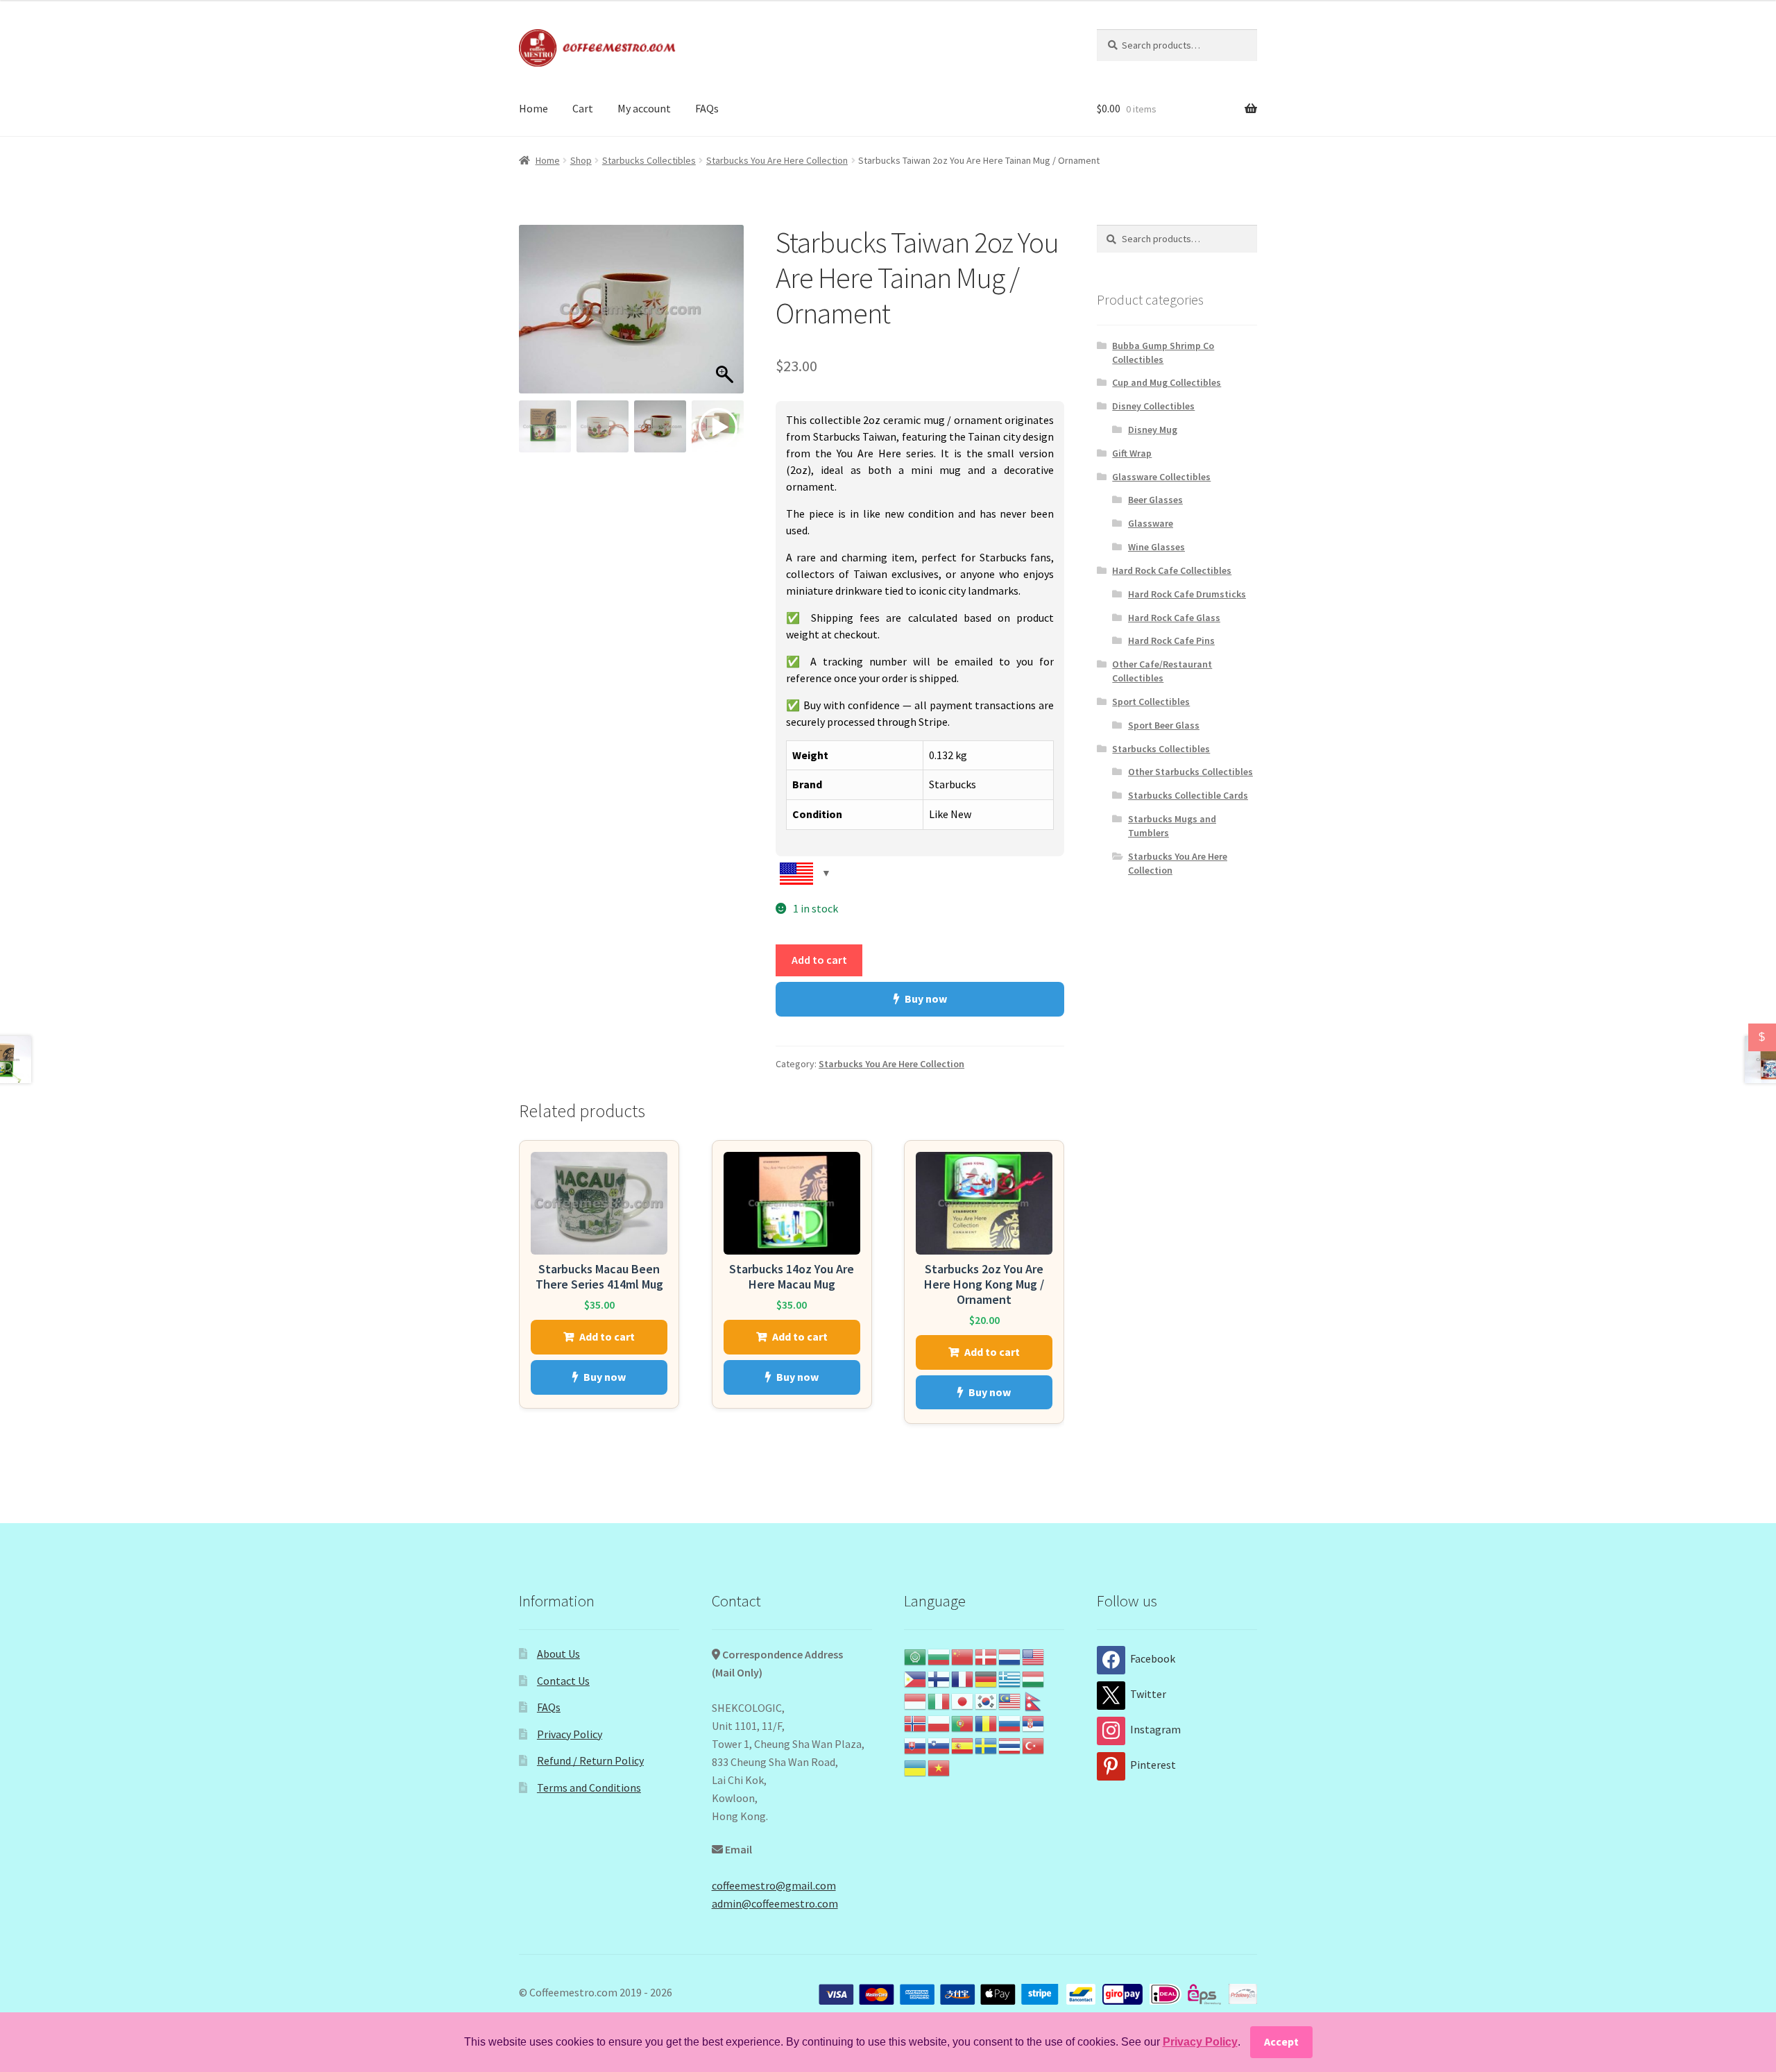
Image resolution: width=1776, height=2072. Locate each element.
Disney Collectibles (1153, 406)
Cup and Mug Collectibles (1167, 382)
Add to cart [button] (607, 1336)
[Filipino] (916, 1678)
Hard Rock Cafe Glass (1174, 618)
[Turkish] (1034, 1744)
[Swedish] (987, 1744)
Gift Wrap (1132, 453)
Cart (583, 108)
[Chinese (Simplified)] (963, 1656)
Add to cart (819, 960)
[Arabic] (916, 1656)
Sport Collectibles (1151, 702)
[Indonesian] (916, 1700)
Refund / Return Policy (590, 1760)
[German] (987, 1678)
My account (644, 108)
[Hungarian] (1034, 1678)
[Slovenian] (939, 1744)
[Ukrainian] (916, 1767)
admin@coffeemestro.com (775, 1903)
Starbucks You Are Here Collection (777, 160)
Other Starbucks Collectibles (1190, 772)
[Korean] (987, 1700)
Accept (1281, 2041)
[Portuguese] (963, 1722)
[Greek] (1010, 1678)
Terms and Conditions (589, 1787)
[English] (1034, 1656)
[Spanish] (963, 1744)
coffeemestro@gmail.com (774, 1885)
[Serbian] (1034, 1722)
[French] (963, 1678)
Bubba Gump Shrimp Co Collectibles (1163, 353)
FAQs (707, 108)
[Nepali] (1034, 1700)
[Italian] (939, 1700)
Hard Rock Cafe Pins (1171, 640)
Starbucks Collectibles (649, 160)
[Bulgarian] (939, 1656)
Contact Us (563, 1681)
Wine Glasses (1156, 547)
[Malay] (1010, 1700)
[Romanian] (987, 1722)
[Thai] (1010, 1744)
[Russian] (1010, 1722)
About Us (558, 1654)
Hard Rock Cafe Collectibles (1172, 570)
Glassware (1151, 523)
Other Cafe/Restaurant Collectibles (1162, 671)
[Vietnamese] (939, 1767)
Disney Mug (1153, 430)
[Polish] (939, 1722)
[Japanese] (963, 1700)
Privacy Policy (570, 1734)
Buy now (926, 999)
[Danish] (987, 1656)
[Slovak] (916, 1744)
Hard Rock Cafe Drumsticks (1187, 594)
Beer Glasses (1155, 500)
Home (533, 108)
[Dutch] (1010, 1656)
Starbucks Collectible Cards (1188, 795)
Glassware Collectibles (1161, 477)
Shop (581, 160)
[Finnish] (939, 1678)
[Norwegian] (916, 1722)
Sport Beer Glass (1164, 725)
